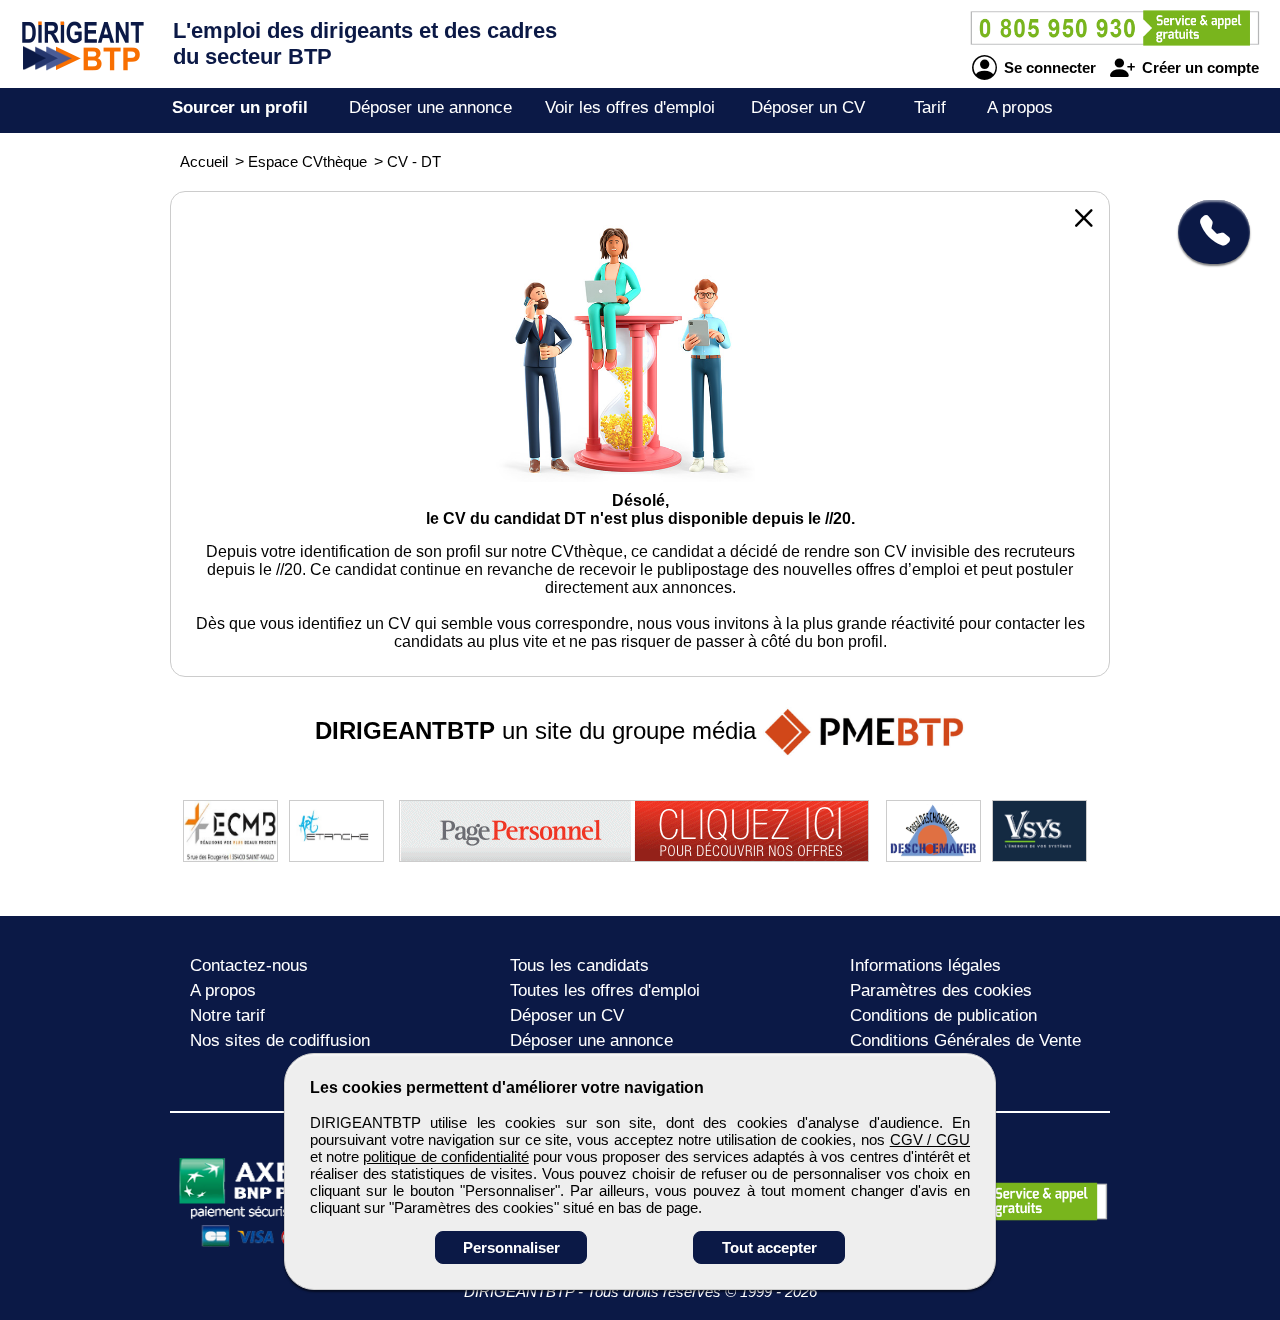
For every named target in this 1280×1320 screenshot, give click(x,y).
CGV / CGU (930, 1139)
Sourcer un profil (240, 107)
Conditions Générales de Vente (965, 1040)
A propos (1020, 107)
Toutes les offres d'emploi (605, 990)
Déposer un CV (808, 107)
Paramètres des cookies (941, 990)
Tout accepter (769, 1247)
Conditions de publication (943, 1015)
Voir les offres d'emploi (630, 107)
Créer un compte (1198, 67)
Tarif (930, 107)
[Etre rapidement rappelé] (1206, 232)
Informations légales (925, 965)
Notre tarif (227, 1015)
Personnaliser (511, 1247)
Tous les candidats (579, 965)
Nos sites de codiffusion (280, 1040)
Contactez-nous (249, 965)
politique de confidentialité (445, 1156)
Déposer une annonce (430, 107)
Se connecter (1048, 67)
